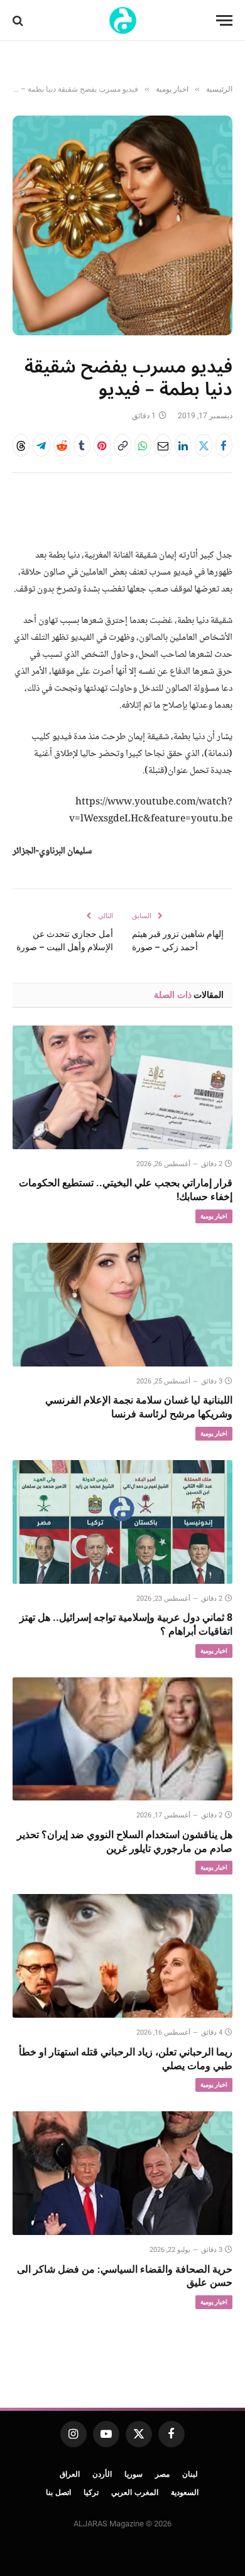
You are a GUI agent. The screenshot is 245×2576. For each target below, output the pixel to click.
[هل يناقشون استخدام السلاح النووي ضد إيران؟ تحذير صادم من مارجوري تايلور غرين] (122, 1739)
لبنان (190, 2474)
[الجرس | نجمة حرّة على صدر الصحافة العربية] (123, 20)
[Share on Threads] (21, 445)
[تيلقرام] (41, 445)
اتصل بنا (58, 2492)
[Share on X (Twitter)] (203, 445)
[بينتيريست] (102, 445)
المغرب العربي (135, 2492)
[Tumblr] (82, 445)
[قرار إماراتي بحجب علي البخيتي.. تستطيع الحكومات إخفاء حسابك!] (122, 1087)
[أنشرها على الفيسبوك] (224, 445)
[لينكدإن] (183, 445)
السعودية (185, 2492)
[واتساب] (143, 445)
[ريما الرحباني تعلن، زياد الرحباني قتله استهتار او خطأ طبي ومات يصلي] (122, 1956)
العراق (70, 2474)
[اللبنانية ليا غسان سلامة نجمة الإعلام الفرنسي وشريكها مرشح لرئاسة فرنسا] (122, 1305)
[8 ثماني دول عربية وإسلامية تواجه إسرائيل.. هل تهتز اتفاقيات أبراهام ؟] (122, 1522)
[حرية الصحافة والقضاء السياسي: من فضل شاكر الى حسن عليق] (122, 2173)
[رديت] (62, 445)
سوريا (133, 2474)
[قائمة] (224, 20)
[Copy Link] (122, 445)
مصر (162, 2474)
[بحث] (19, 20)
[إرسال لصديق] (163, 445)
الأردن (102, 2474)
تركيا (91, 2492)
